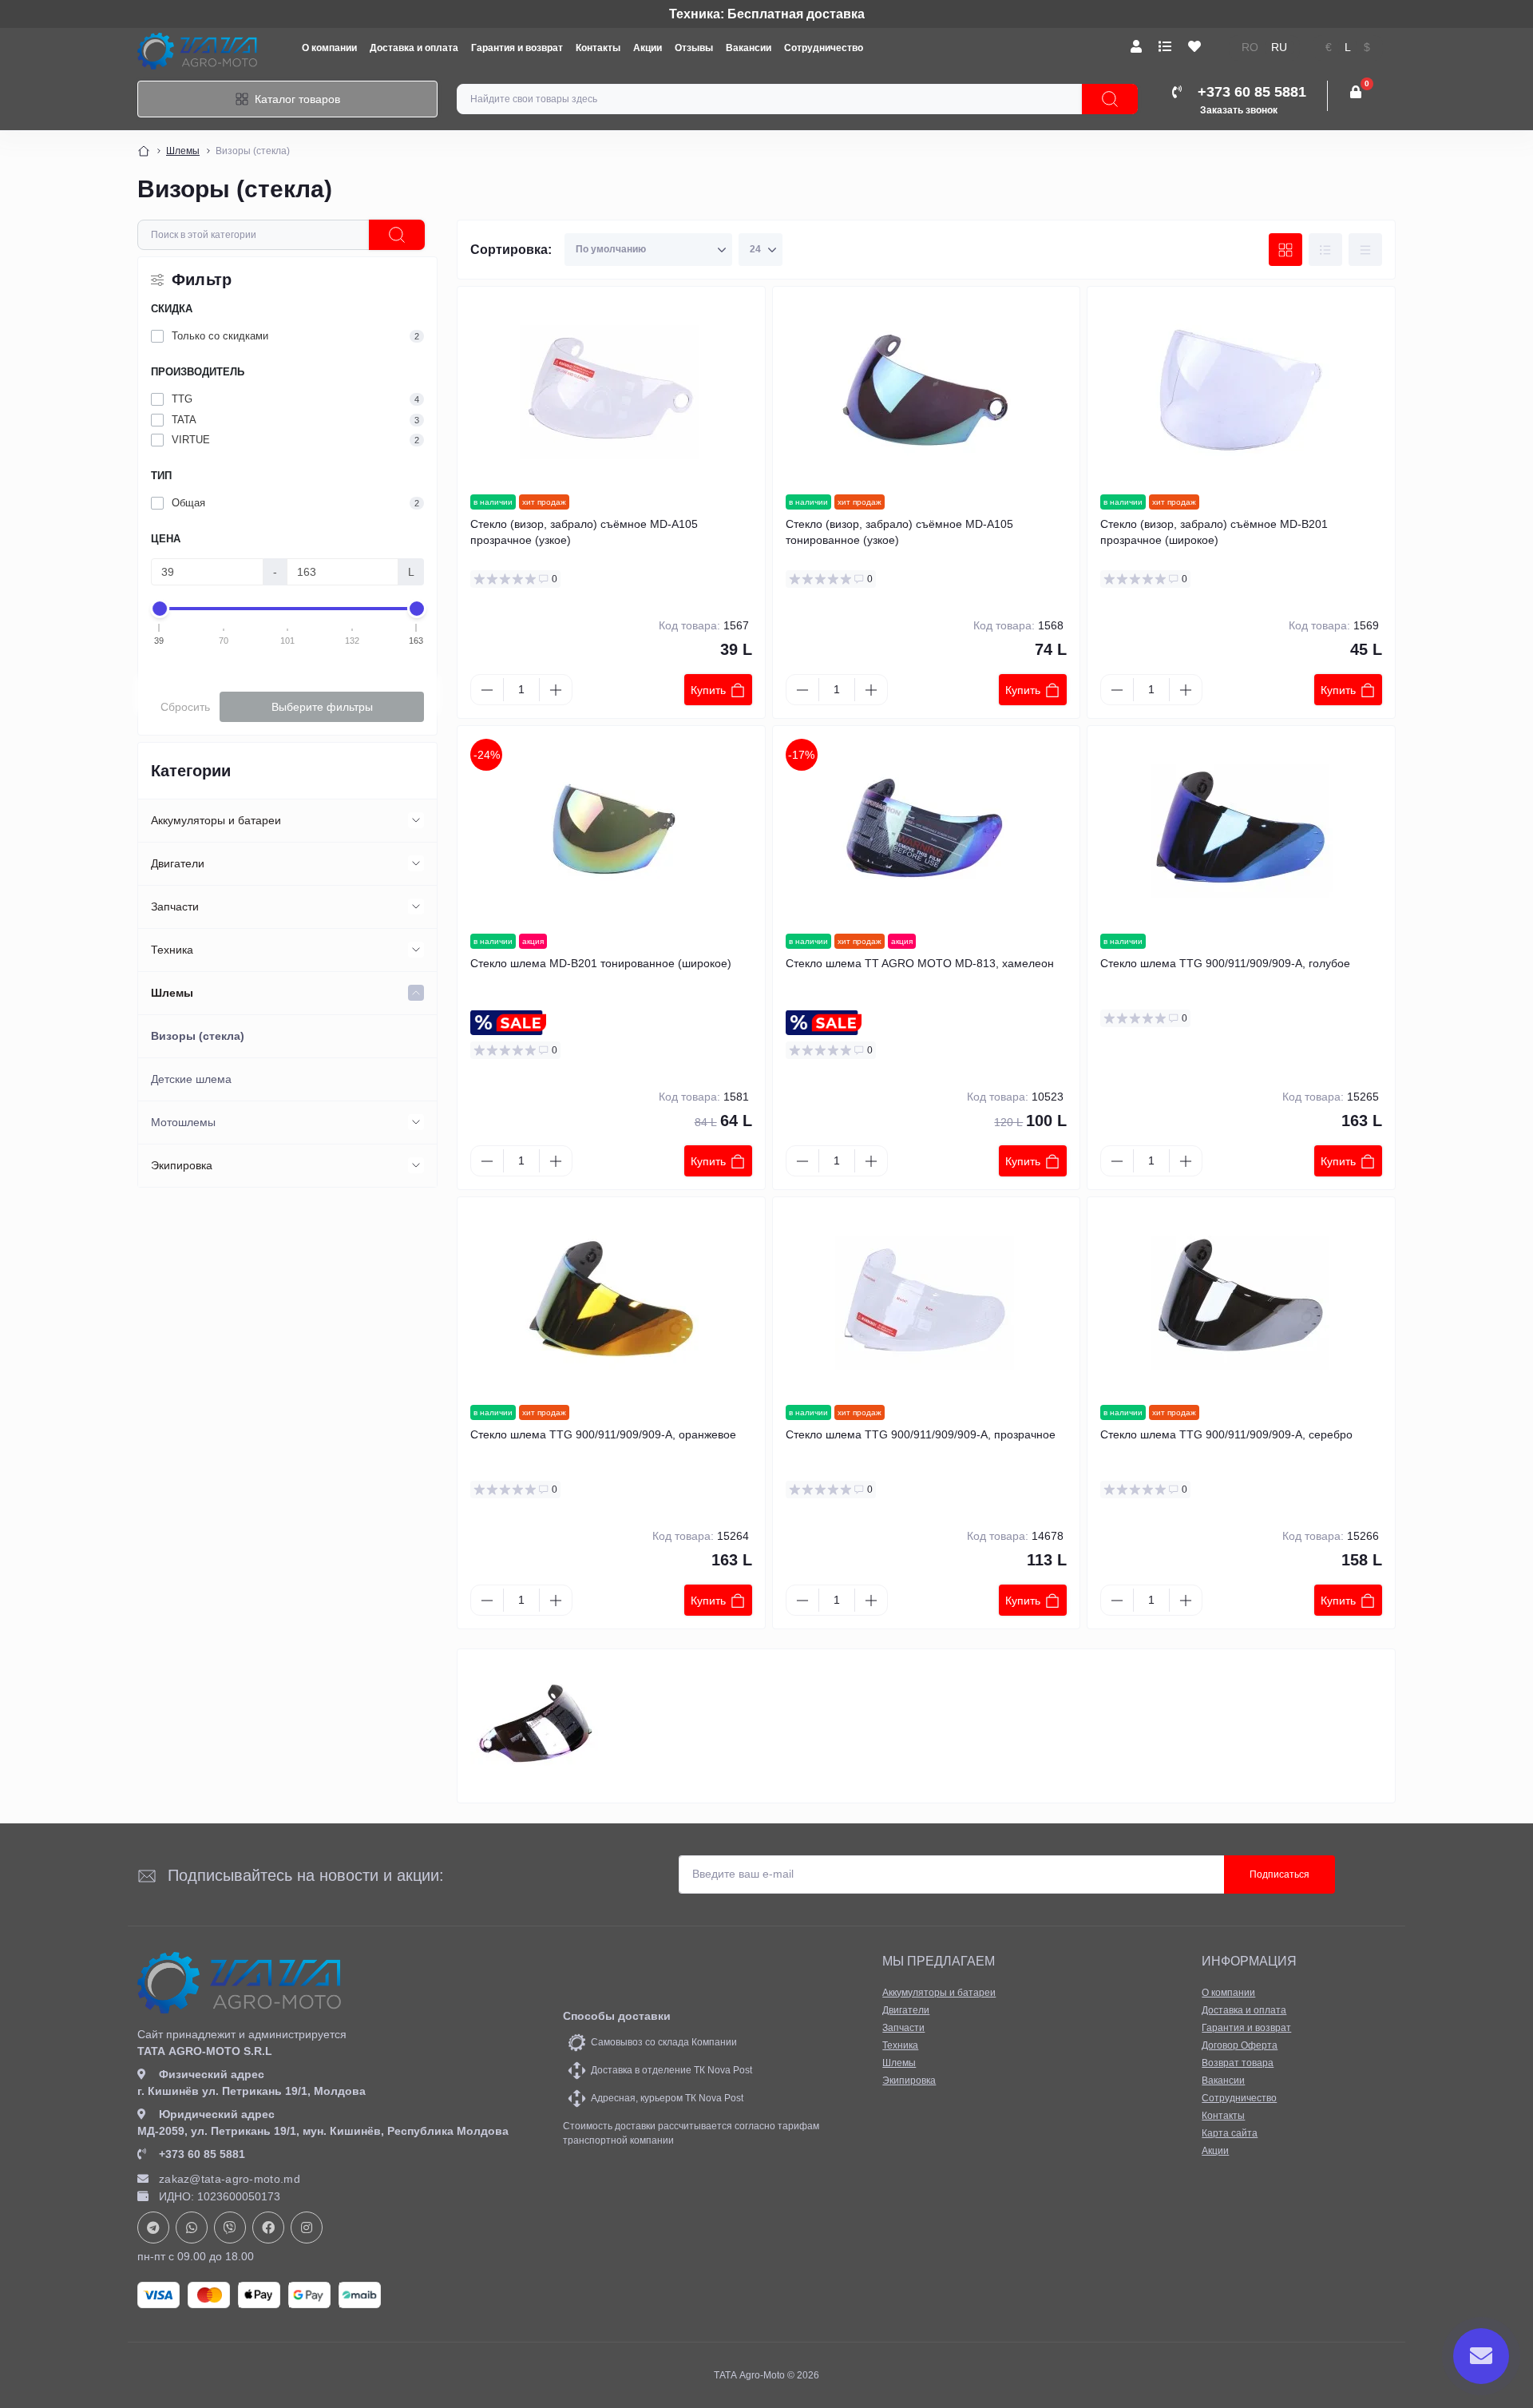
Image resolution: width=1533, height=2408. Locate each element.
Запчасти (175, 906)
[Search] (1110, 99)
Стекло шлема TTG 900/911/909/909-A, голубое (1225, 963)
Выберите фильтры (322, 707)
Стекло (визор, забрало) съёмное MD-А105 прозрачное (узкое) (584, 532)
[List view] (1325, 250)
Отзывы (694, 48)
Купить (708, 690)
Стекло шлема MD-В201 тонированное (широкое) (601, 963)
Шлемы (183, 151)
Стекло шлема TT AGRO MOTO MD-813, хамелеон (920, 963)
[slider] (160, 609)
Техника (172, 950)
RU (1279, 48)
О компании (329, 48)
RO (1250, 48)
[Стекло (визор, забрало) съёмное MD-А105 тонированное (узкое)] (927, 391)
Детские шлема (191, 1079)
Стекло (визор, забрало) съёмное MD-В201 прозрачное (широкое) (1214, 532)
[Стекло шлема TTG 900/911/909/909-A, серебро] (1241, 1301)
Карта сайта (1230, 2133)
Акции (648, 48)
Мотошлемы (183, 1122)
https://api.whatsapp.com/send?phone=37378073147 (192, 2227)
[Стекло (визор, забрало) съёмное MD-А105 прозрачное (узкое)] (611, 391)
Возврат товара (1238, 2063)
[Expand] (416, 820)
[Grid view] (1285, 250)
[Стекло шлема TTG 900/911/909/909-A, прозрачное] (927, 1301)
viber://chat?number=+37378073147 (230, 2227)
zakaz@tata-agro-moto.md (230, 2179)
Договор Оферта (1240, 2045)
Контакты (598, 48)
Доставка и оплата (414, 48)
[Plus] (556, 690)
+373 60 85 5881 (202, 2154)
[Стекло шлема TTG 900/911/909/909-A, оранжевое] (611, 1301)
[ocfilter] (397, 235)
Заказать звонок (1239, 110)
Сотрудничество (824, 48)
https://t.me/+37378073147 (153, 2227)
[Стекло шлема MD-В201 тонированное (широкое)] (611, 830)
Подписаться (1279, 1874)
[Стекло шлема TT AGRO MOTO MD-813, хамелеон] (927, 830)
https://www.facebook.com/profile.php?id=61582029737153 (268, 2227)
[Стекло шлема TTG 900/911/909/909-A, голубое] (1241, 830)
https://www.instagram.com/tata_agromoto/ (307, 2227)
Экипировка (182, 1165)
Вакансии (749, 48)
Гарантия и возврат (517, 48)
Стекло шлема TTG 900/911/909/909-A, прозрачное (921, 1434)
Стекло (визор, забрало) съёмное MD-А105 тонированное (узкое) (899, 532)
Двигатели (178, 863)
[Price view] (1365, 250)
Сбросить (185, 707)
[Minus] (487, 690)
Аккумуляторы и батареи (216, 820)
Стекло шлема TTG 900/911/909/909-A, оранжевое (603, 1434)
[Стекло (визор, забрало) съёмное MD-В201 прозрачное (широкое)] (1241, 391)
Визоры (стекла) (198, 1036)
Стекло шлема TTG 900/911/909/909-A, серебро (1226, 1434)
